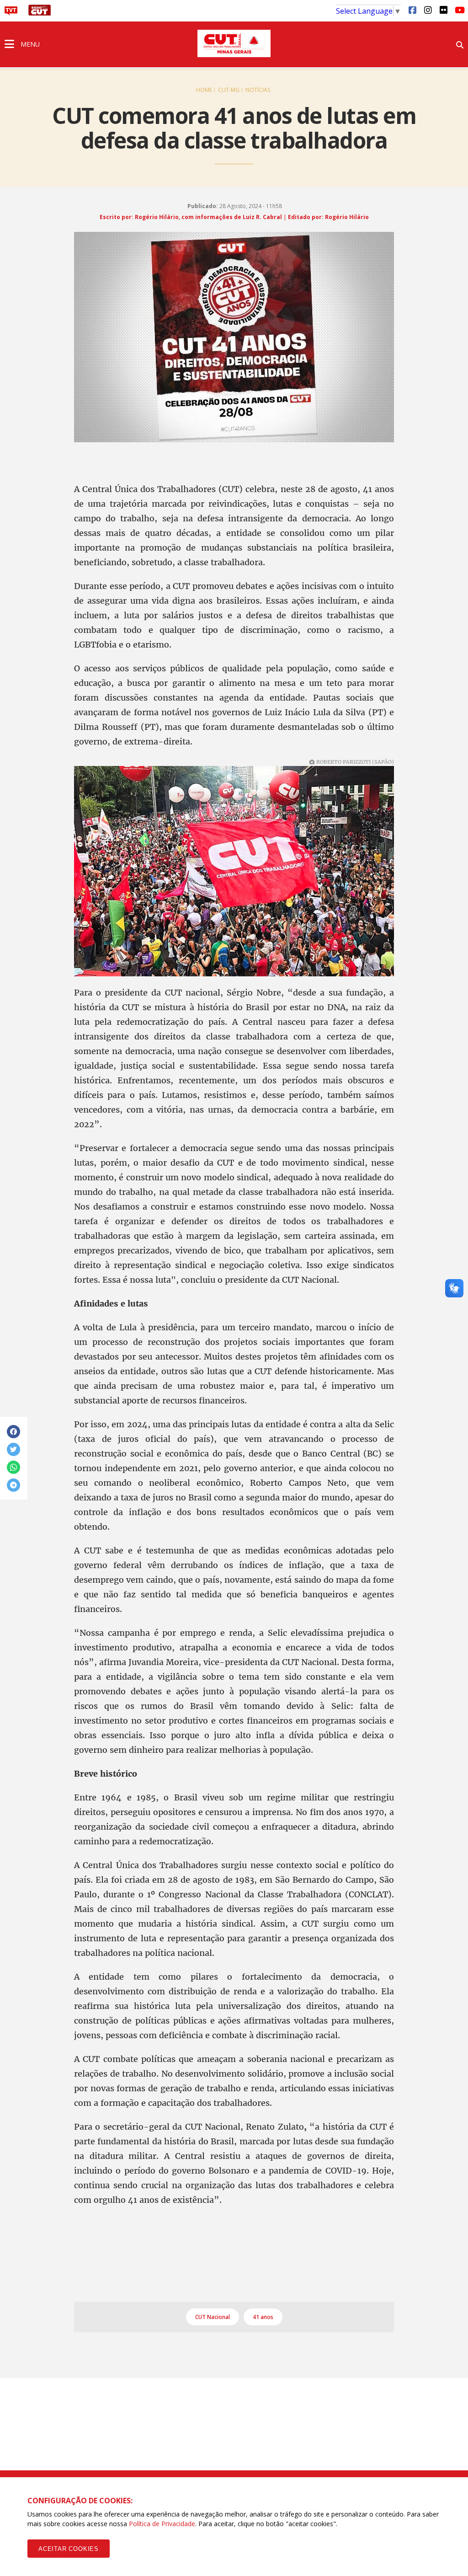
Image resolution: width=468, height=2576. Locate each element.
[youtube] (459, 10)
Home (204, 90)
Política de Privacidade (162, 2524)
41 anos (263, 2317)
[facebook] (412, 10)
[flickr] (443, 10)
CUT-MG (229, 90)
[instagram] (428, 10)
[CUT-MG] (234, 43)
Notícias (258, 90)
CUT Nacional (213, 2317)
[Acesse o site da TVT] (11, 13)
